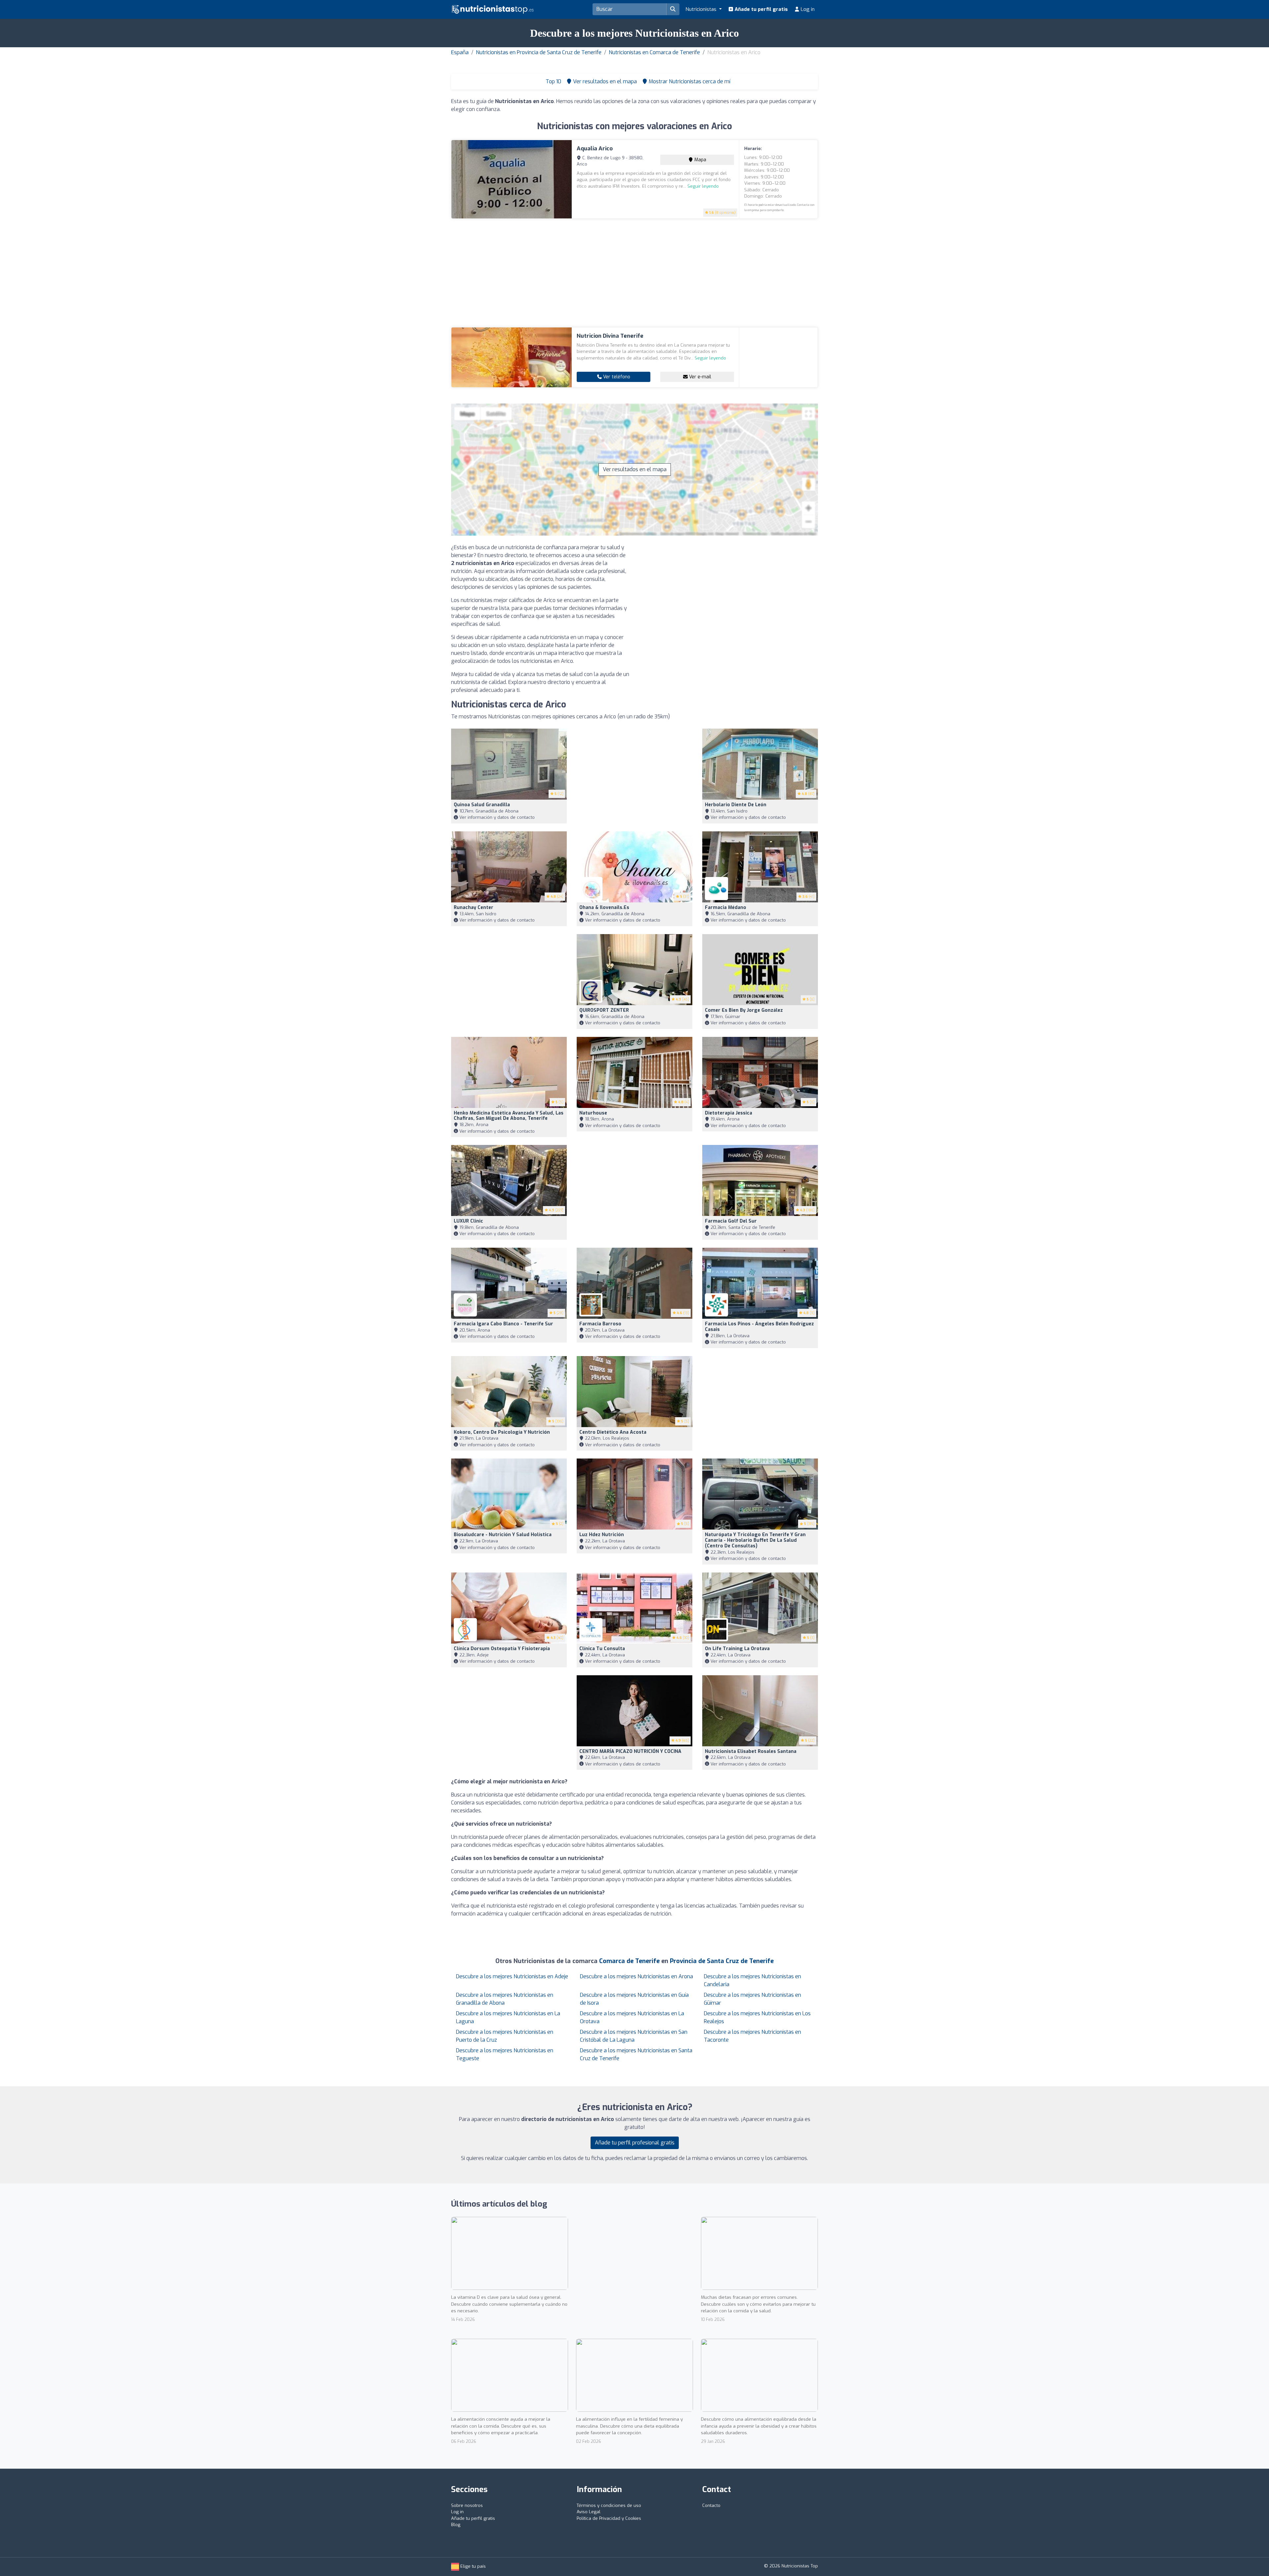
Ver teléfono (616, 377)
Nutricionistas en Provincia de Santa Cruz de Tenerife (539, 52)
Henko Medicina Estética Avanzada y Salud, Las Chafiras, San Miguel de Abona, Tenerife (509, 1116)
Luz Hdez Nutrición (602, 1535)
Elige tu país (472, 2566)
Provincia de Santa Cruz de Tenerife (722, 1961)
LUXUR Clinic (468, 1221)
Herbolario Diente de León (736, 805)
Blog (456, 2525)
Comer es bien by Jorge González (744, 1010)
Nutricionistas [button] (702, 9)
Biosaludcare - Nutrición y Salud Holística (503, 1535)
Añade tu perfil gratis (761, 9)
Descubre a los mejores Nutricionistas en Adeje (512, 1976)
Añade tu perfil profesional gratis (635, 2143)
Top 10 (553, 81)
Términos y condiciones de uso (609, 2505)
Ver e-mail (699, 377)
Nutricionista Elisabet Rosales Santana (751, 1751)
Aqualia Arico (595, 149)
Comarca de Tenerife (629, 1961)
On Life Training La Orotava (737, 1649)
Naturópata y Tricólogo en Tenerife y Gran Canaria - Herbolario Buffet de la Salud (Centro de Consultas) (755, 1540)
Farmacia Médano (726, 908)
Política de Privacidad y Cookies (609, 2518)
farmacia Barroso (600, 1324)
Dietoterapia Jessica (729, 1113)
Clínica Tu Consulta (602, 1649)
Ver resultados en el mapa (635, 469)
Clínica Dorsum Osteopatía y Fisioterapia (502, 1649)
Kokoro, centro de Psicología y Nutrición (502, 1432)
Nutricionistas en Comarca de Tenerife (654, 52)
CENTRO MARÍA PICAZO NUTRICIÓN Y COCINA (630, 1751)
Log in (807, 9)
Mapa (700, 160)
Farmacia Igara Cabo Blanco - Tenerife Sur (503, 1324)
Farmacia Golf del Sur (731, 1221)
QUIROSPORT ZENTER (604, 1010)
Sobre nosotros (467, 2505)
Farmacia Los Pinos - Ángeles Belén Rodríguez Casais (759, 1327)
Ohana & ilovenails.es (604, 908)
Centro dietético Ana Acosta (613, 1432)
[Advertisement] (634, 273)
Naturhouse (593, 1113)
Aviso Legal (589, 2512)
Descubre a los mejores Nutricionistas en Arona (636, 1976)
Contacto (711, 2505)
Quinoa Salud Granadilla (482, 805)
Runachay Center (474, 908)
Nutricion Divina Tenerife (610, 336)
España (460, 52)
